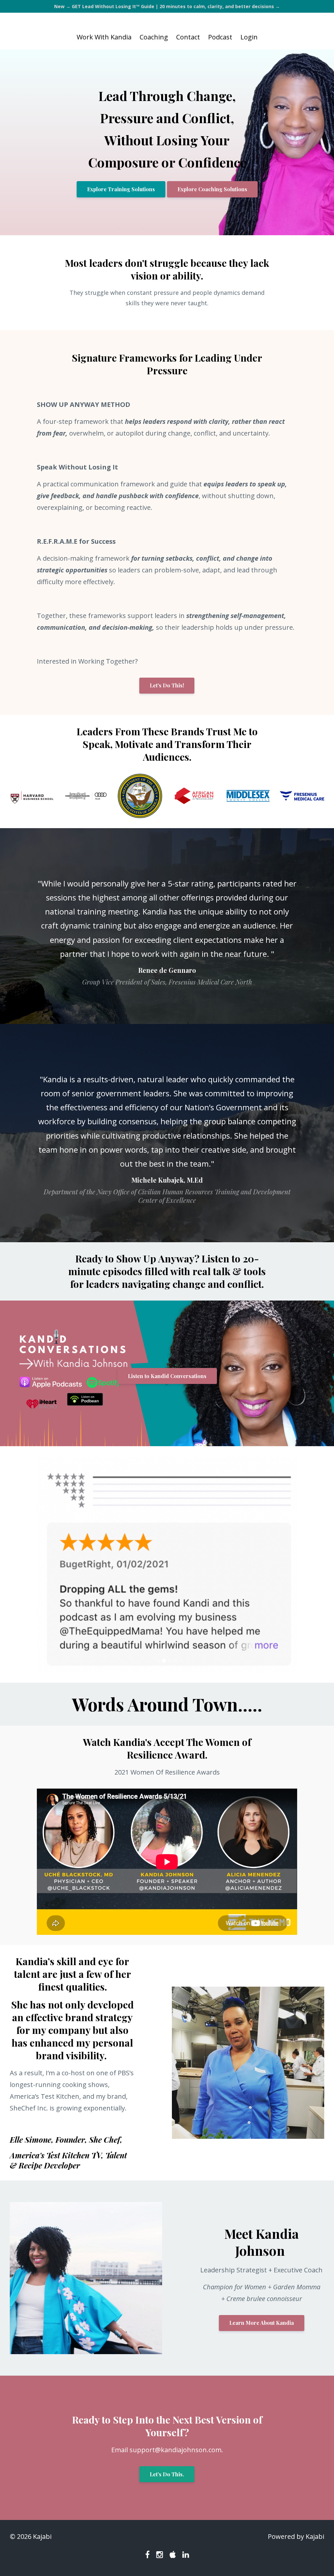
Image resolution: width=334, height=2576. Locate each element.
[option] (167, 926)
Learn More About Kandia (262, 2313)
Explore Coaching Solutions (212, 189)
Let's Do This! (167, 685)
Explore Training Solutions (121, 189)
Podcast (220, 37)
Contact (188, 37)
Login (249, 37)
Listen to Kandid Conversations (167, 1376)
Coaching (154, 37)
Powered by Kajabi (296, 2536)
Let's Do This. (167, 2464)
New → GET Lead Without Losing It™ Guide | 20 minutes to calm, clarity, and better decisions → (167, 6)
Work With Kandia (104, 37)
